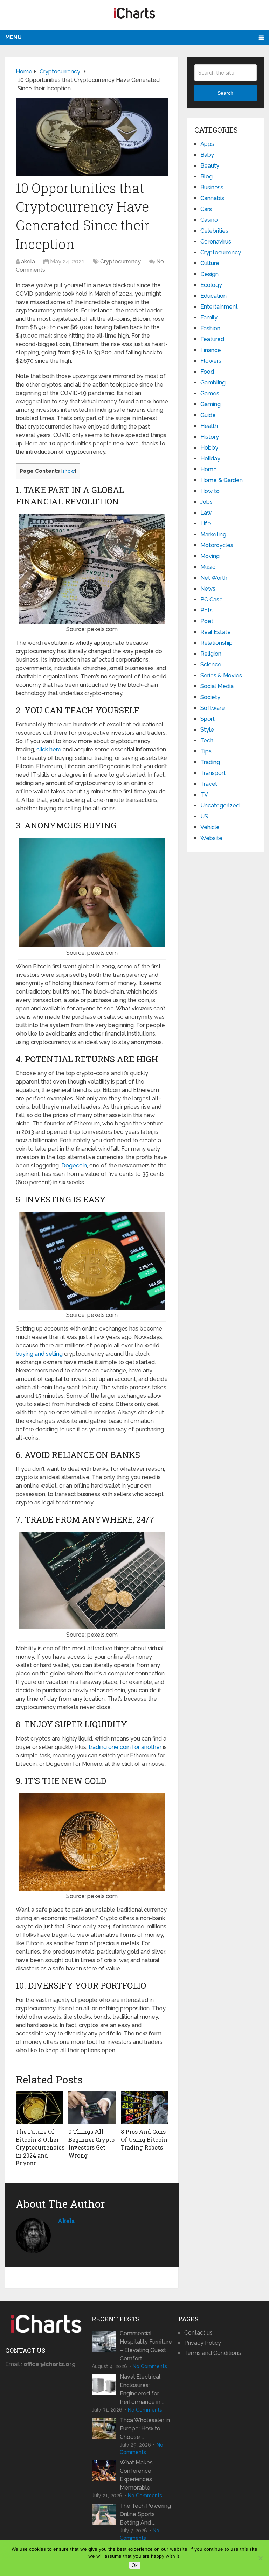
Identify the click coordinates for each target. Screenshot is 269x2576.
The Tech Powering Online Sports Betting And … (145, 2514)
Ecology (211, 285)
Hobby (209, 448)
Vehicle (210, 827)
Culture (210, 263)
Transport (213, 773)
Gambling (213, 383)
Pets (206, 610)
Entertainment (219, 307)
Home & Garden (222, 480)
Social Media (217, 686)
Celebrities (214, 231)
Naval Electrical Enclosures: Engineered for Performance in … (142, 2389)
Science (211, 665)
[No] (260, 2558)
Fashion (210, 328)
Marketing (213, 534)
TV (204, 795)
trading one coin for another (125, 1747)
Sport (208, 719)
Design (209, 274)
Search (225, 93)
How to (210, 491)
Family (209, 317)
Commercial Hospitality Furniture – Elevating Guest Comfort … (146, 2346)
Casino (209, 220)
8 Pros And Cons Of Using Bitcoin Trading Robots (144, 2139)
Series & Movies (221, 675)
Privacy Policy (203, 2343)
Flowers (211, 361)
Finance (211, 350)
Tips (206, 751)
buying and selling (39, 1354)
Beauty (210, 166)
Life (206, 524)
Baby (207, 155)
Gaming (211, 404)
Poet (207, 621)
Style (207, 730)
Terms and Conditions (213, 2353)
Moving (210, 556)
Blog (206, 177)
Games (210, 393)
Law (206, 513)
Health (209, 426)
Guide (208, 415)
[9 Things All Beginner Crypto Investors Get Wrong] (92, 2108)
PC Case (212, 599)
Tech (207, 740)
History (210, 437)
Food (207, 372)
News (208, 589)
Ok (135, 2565)
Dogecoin (74, 1166)
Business (212, 187)
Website (211, 838)
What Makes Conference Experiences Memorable (136, 2475)
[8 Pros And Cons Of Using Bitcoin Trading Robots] (144, 2108)
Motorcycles (217, 545)
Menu (13, 37)
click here (49, 750)
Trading (210, 762)
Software (213, 708)
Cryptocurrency (120, 262)
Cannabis (212, 198)
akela (28, 262)
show (68, 471)
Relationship (216, 643)
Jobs (206, 502)
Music (208, 567)
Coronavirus (216, 242)
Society (210, 697)
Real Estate (216, 632)
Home (209, 469)
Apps (207, 144)
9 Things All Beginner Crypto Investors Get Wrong (91, 2143)
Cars (206, 209)
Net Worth (214, 578)
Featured (212, 339)
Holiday (210, 458)
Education (213, 296)
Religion (211, 654)
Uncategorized (220, 806)
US (204, 816)
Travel (209, 784)
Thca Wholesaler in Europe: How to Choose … (145, 2429)
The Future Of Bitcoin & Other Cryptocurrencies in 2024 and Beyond (40, 2147)
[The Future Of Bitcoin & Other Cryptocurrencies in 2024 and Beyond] (39, 2108)
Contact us (198, 2333)
